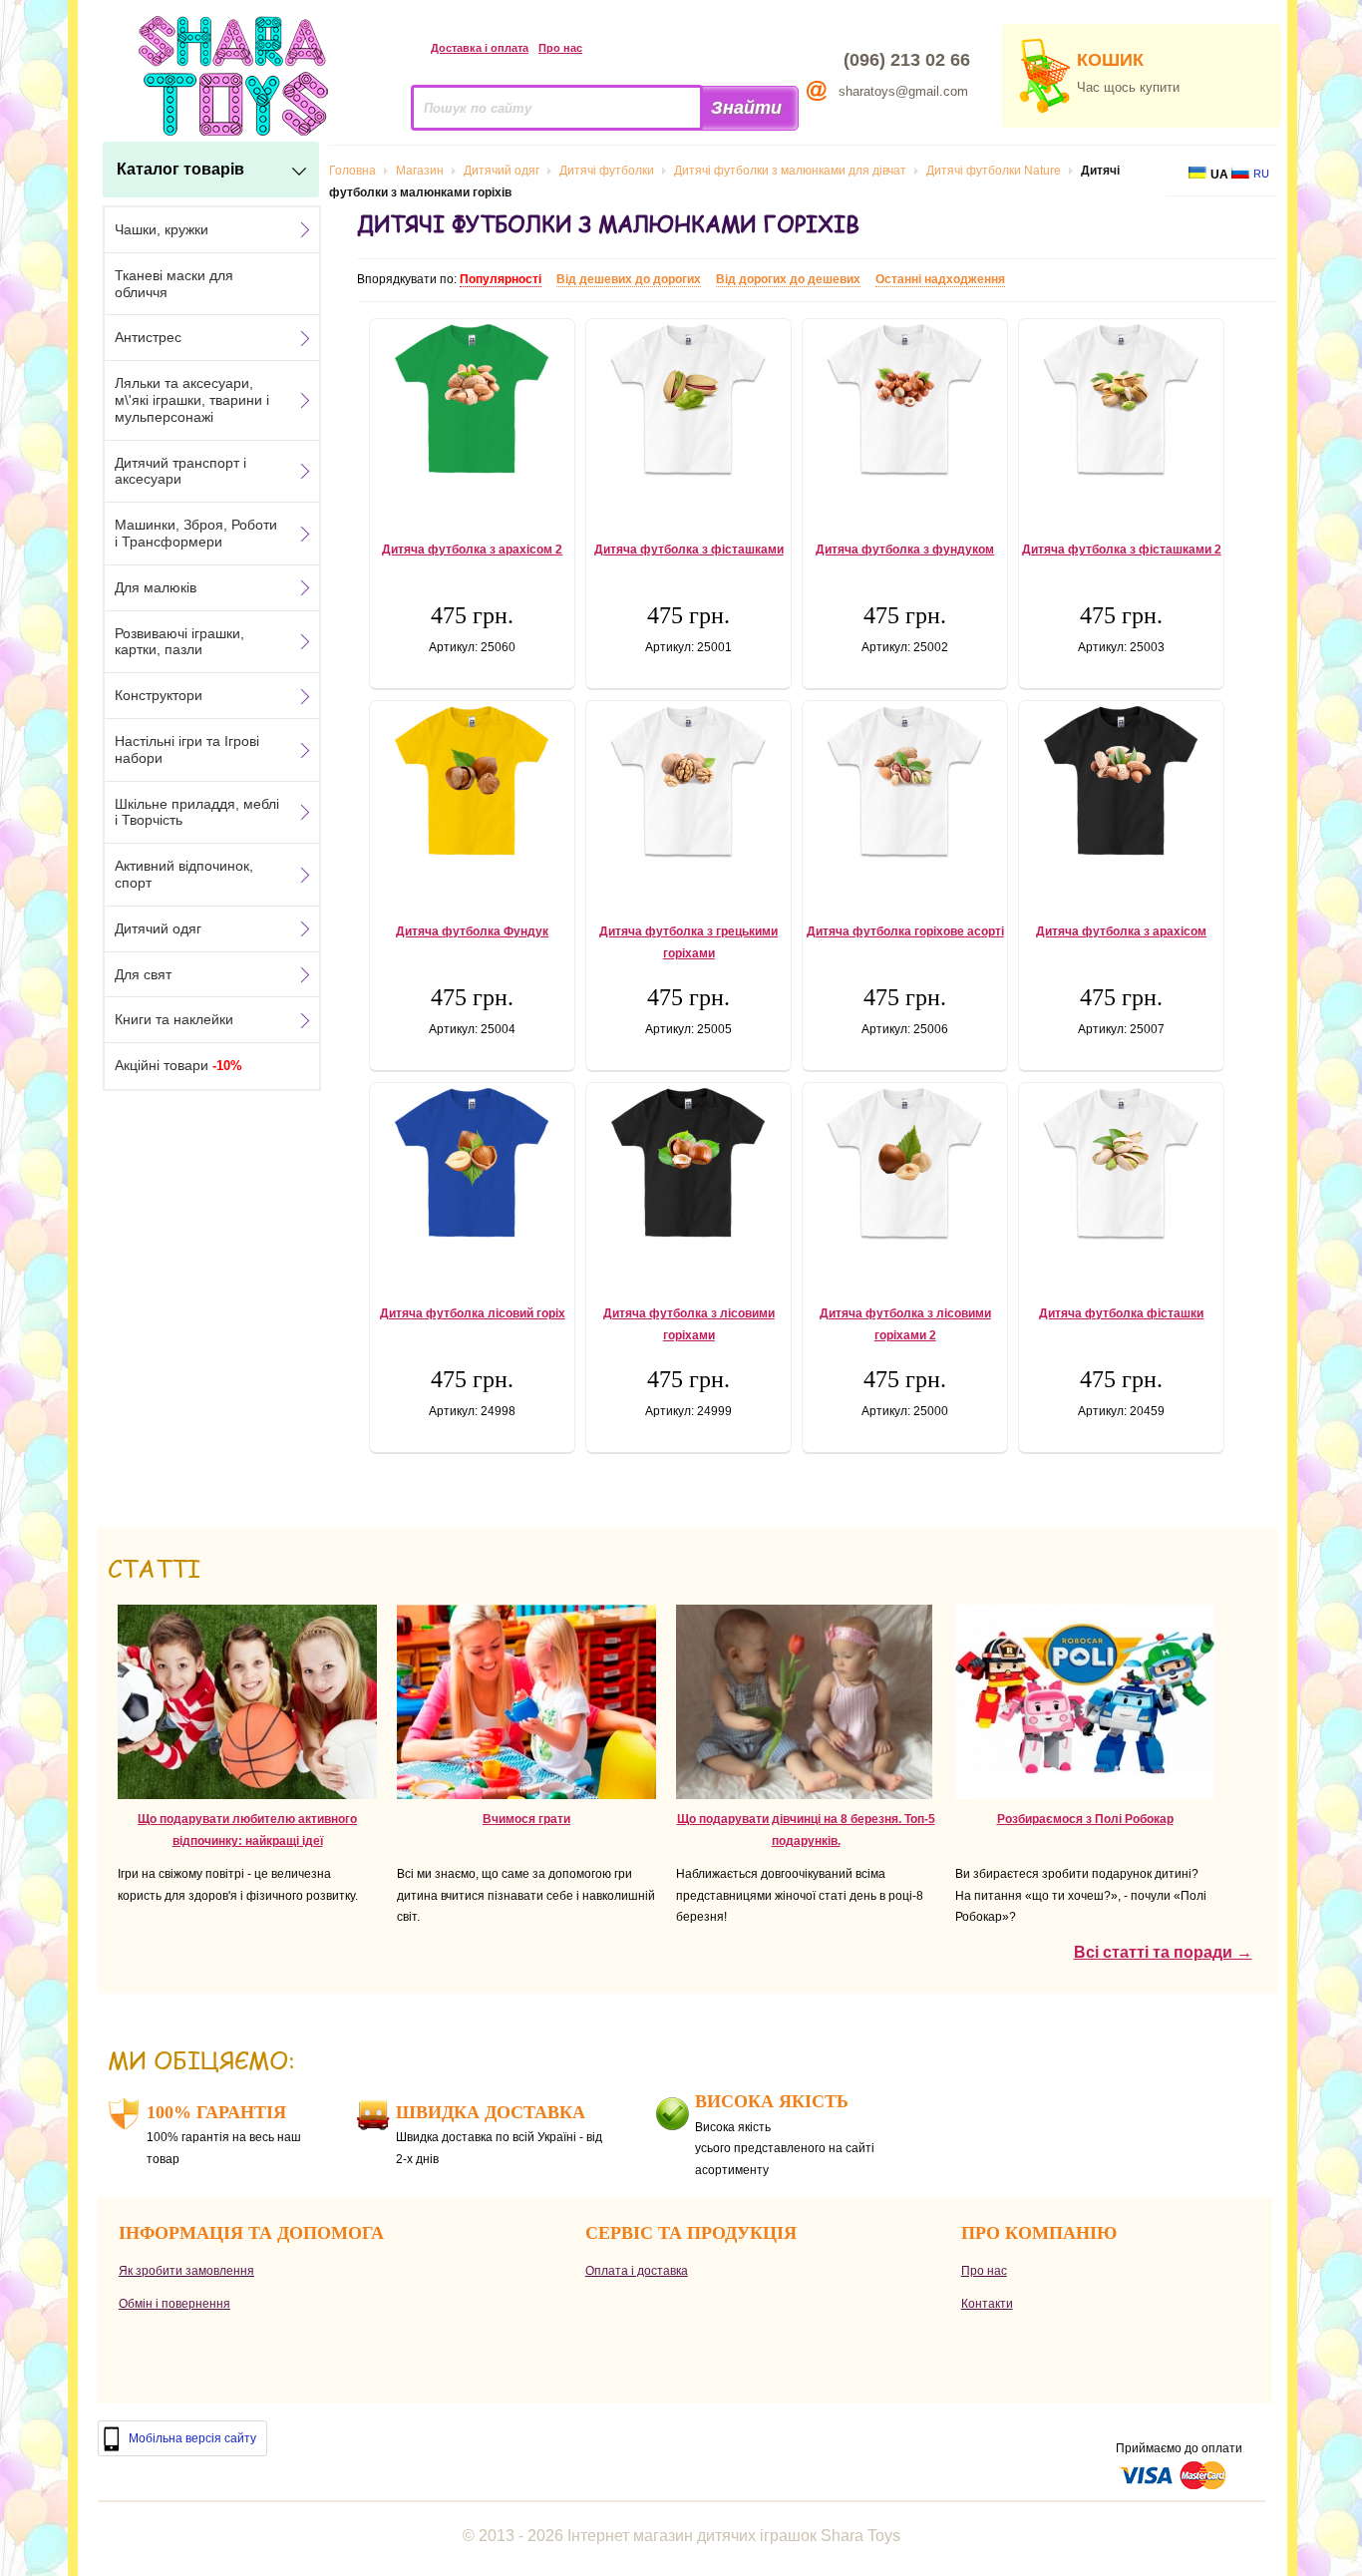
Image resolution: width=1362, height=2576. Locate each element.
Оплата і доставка (637, 2271)
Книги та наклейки (174, 1019)
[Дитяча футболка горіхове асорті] (905, 796)
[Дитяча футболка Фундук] (472, 796)
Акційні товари (178, 1065)
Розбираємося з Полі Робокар (1085, 1819)
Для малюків (156, 587)
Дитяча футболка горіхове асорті (905, 931)
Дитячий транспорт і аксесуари (180, 471)
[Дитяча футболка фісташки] (1121, 1178)
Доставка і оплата (480, 48)
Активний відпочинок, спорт (184, 874)
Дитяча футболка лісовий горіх (473, 1313)
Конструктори (159, 695)
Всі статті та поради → (1163, 1952)
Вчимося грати (526, 1819)
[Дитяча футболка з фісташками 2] (1121, 414)
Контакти (987, 2304)
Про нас (560, 48)
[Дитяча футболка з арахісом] (1121, 796)
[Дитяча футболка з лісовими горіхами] (688, 1178)
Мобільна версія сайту (192, 2438)
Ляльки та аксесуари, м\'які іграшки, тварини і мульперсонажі (192, 400)
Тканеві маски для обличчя (174, 284)
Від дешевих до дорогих (629, 279)
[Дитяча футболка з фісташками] (688, 414)
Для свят (143, 974)
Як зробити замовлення (186, 2271)
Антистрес (148, 337)
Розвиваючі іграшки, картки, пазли (179, 642)
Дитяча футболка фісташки (1121, 1313)
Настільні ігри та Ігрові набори (187, 749)
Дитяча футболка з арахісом (1121, 931)
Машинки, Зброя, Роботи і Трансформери (196, 533)
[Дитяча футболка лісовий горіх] (472, 1178)
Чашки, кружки (162, 229)
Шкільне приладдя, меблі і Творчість (197, 812)
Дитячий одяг (158, 928)
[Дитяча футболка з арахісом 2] (472, 414)
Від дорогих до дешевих (788, 279)
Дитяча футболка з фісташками (689, 550)
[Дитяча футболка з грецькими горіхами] (688, 796)
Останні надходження (940, 279)
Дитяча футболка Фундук (472, 931)
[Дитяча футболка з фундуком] (905, 414)
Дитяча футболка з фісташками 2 (1122, 550)
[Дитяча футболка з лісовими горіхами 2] (905, 1178)
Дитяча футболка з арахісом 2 (472, 550)
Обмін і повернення (174, 2304)
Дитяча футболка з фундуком (905, 550)
